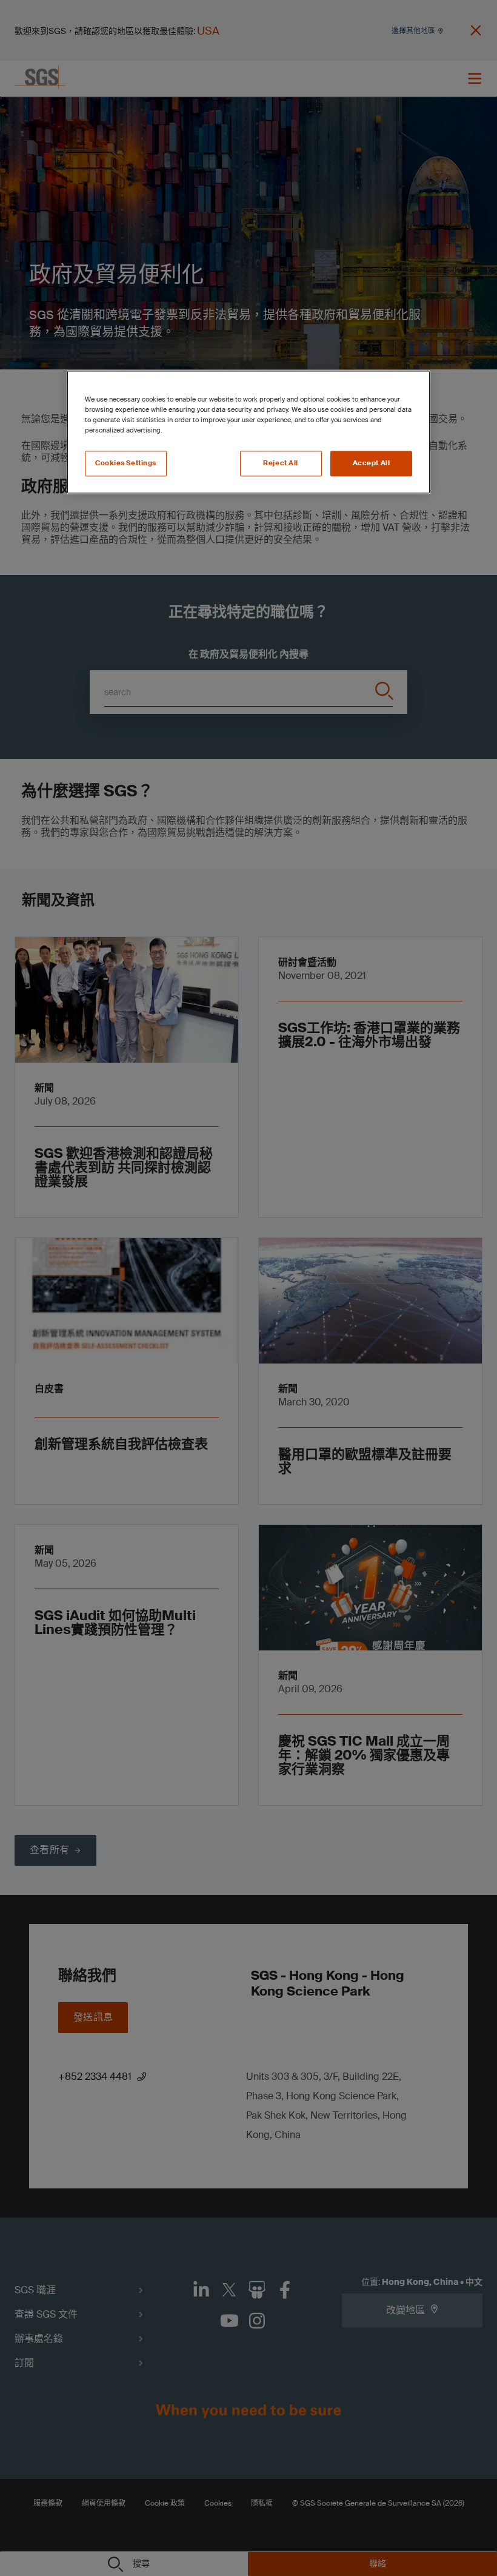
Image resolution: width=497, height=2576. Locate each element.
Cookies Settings (126, 464)
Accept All (372, 464)
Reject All (281, 464)
